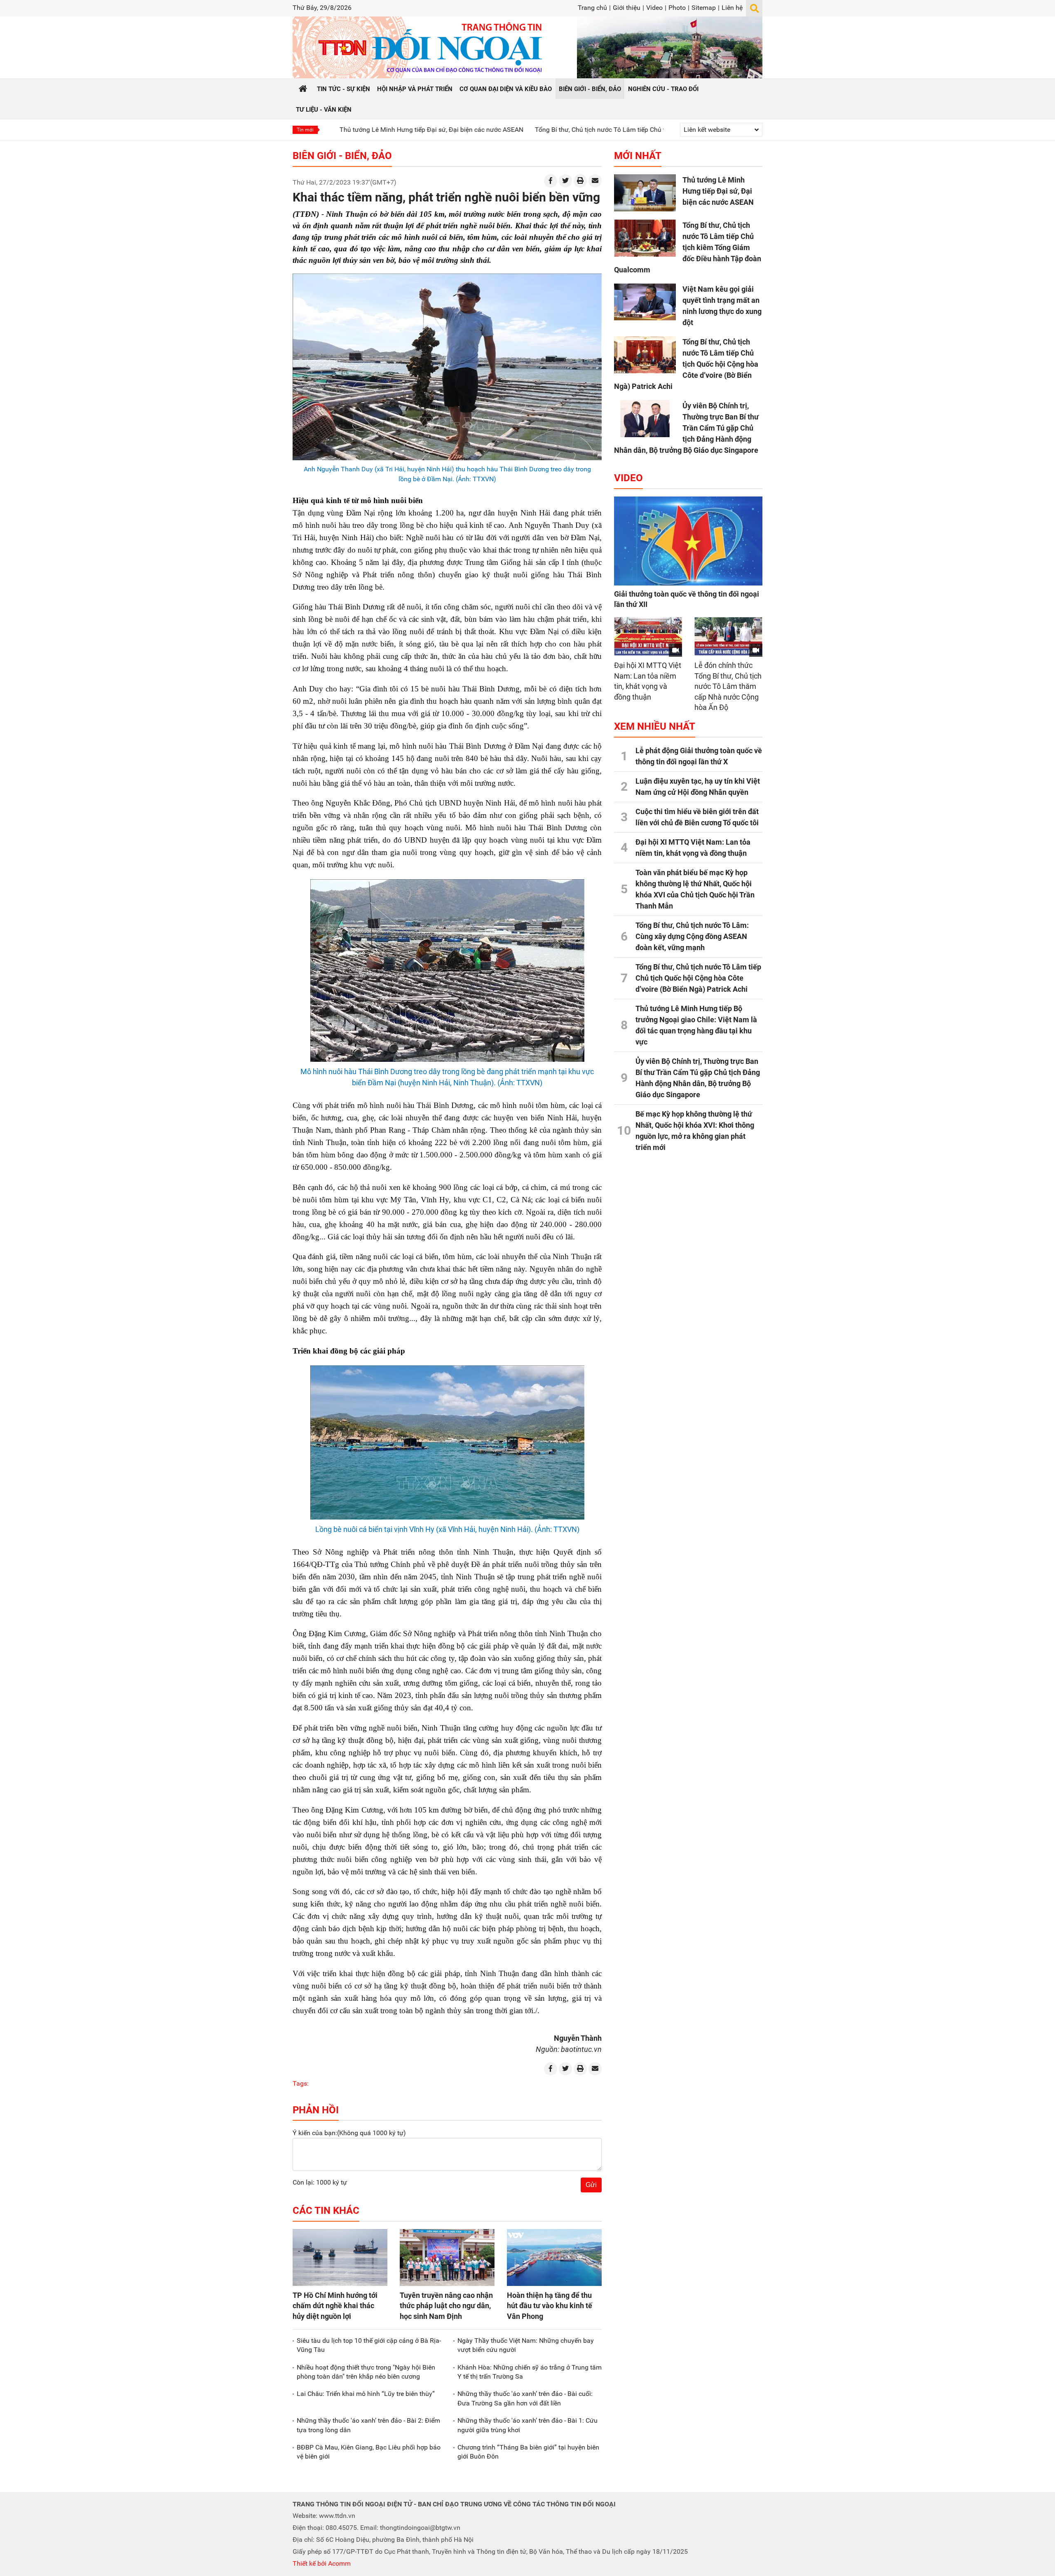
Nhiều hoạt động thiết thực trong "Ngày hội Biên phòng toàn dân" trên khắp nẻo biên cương (366, 2372)
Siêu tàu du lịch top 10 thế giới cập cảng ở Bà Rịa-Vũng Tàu (369, 2345)
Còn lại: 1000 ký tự (320, 2182)
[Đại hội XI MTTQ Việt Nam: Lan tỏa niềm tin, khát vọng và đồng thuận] (648, 636)
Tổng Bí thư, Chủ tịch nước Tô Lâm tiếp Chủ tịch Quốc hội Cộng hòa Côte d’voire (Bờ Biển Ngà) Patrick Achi (686, 364)
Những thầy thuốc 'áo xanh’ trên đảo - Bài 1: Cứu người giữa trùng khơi (527, 2425)
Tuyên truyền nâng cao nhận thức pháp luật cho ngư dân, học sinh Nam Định (446, 2306)
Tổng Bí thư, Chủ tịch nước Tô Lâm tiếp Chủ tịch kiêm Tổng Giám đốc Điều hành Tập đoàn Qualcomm (583, 130)
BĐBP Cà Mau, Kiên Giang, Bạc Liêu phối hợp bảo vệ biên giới (369, 2452)
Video (654, 8)
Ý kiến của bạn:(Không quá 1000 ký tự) (349, 2133)
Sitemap (704, 8)
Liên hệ (732, 8)
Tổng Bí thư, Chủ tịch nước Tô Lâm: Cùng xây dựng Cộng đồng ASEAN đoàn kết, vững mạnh (692, 936)
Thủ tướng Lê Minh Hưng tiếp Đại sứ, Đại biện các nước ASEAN (332, 130)
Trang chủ (592, 8)
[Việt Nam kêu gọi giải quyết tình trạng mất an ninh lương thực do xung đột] (645, 302)
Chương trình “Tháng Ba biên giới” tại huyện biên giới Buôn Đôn (528, 2452)
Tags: (301, 2083)
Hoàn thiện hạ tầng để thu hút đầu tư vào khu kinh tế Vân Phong (550, 2306)
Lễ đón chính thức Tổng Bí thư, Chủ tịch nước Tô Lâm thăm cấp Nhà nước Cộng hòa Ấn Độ (728, 686)
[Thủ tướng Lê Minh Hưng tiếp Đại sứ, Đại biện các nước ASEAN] (645, 193)
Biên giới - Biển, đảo (342, 156)
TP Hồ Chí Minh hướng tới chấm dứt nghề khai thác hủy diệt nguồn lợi (335, 2306)
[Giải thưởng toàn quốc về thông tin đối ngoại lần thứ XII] (688, 541)
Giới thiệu (627, 8)
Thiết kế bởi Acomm (322, 2563)
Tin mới (305, 130)
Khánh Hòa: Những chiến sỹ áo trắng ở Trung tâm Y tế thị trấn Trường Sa (530, 2372)
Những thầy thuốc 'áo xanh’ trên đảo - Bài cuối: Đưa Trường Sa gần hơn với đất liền (525, 2398)
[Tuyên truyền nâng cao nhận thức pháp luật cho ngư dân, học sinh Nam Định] (447, 2258)
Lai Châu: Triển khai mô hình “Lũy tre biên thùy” (366, 2394)
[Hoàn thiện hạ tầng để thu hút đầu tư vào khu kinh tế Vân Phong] (554, 2258)
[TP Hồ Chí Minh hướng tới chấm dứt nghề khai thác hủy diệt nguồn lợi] (340, 2258)
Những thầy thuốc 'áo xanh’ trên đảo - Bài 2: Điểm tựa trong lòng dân (368, 2425)
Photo (677, 8)
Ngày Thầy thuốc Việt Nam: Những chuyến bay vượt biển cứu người (526, 2345)
